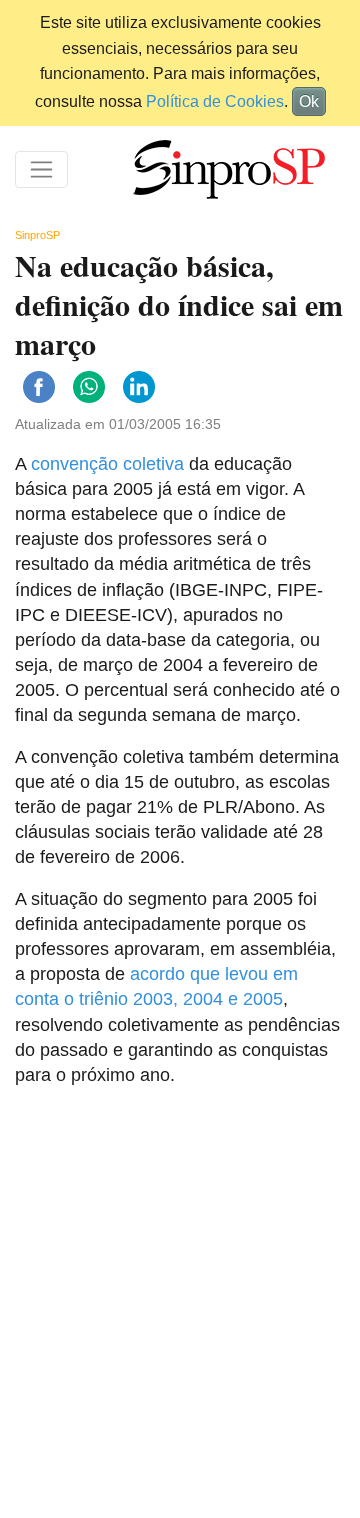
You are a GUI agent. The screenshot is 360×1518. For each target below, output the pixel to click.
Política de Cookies (215, 101)
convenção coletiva (107, 464)
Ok (309, 101)
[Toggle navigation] (41, 169)
